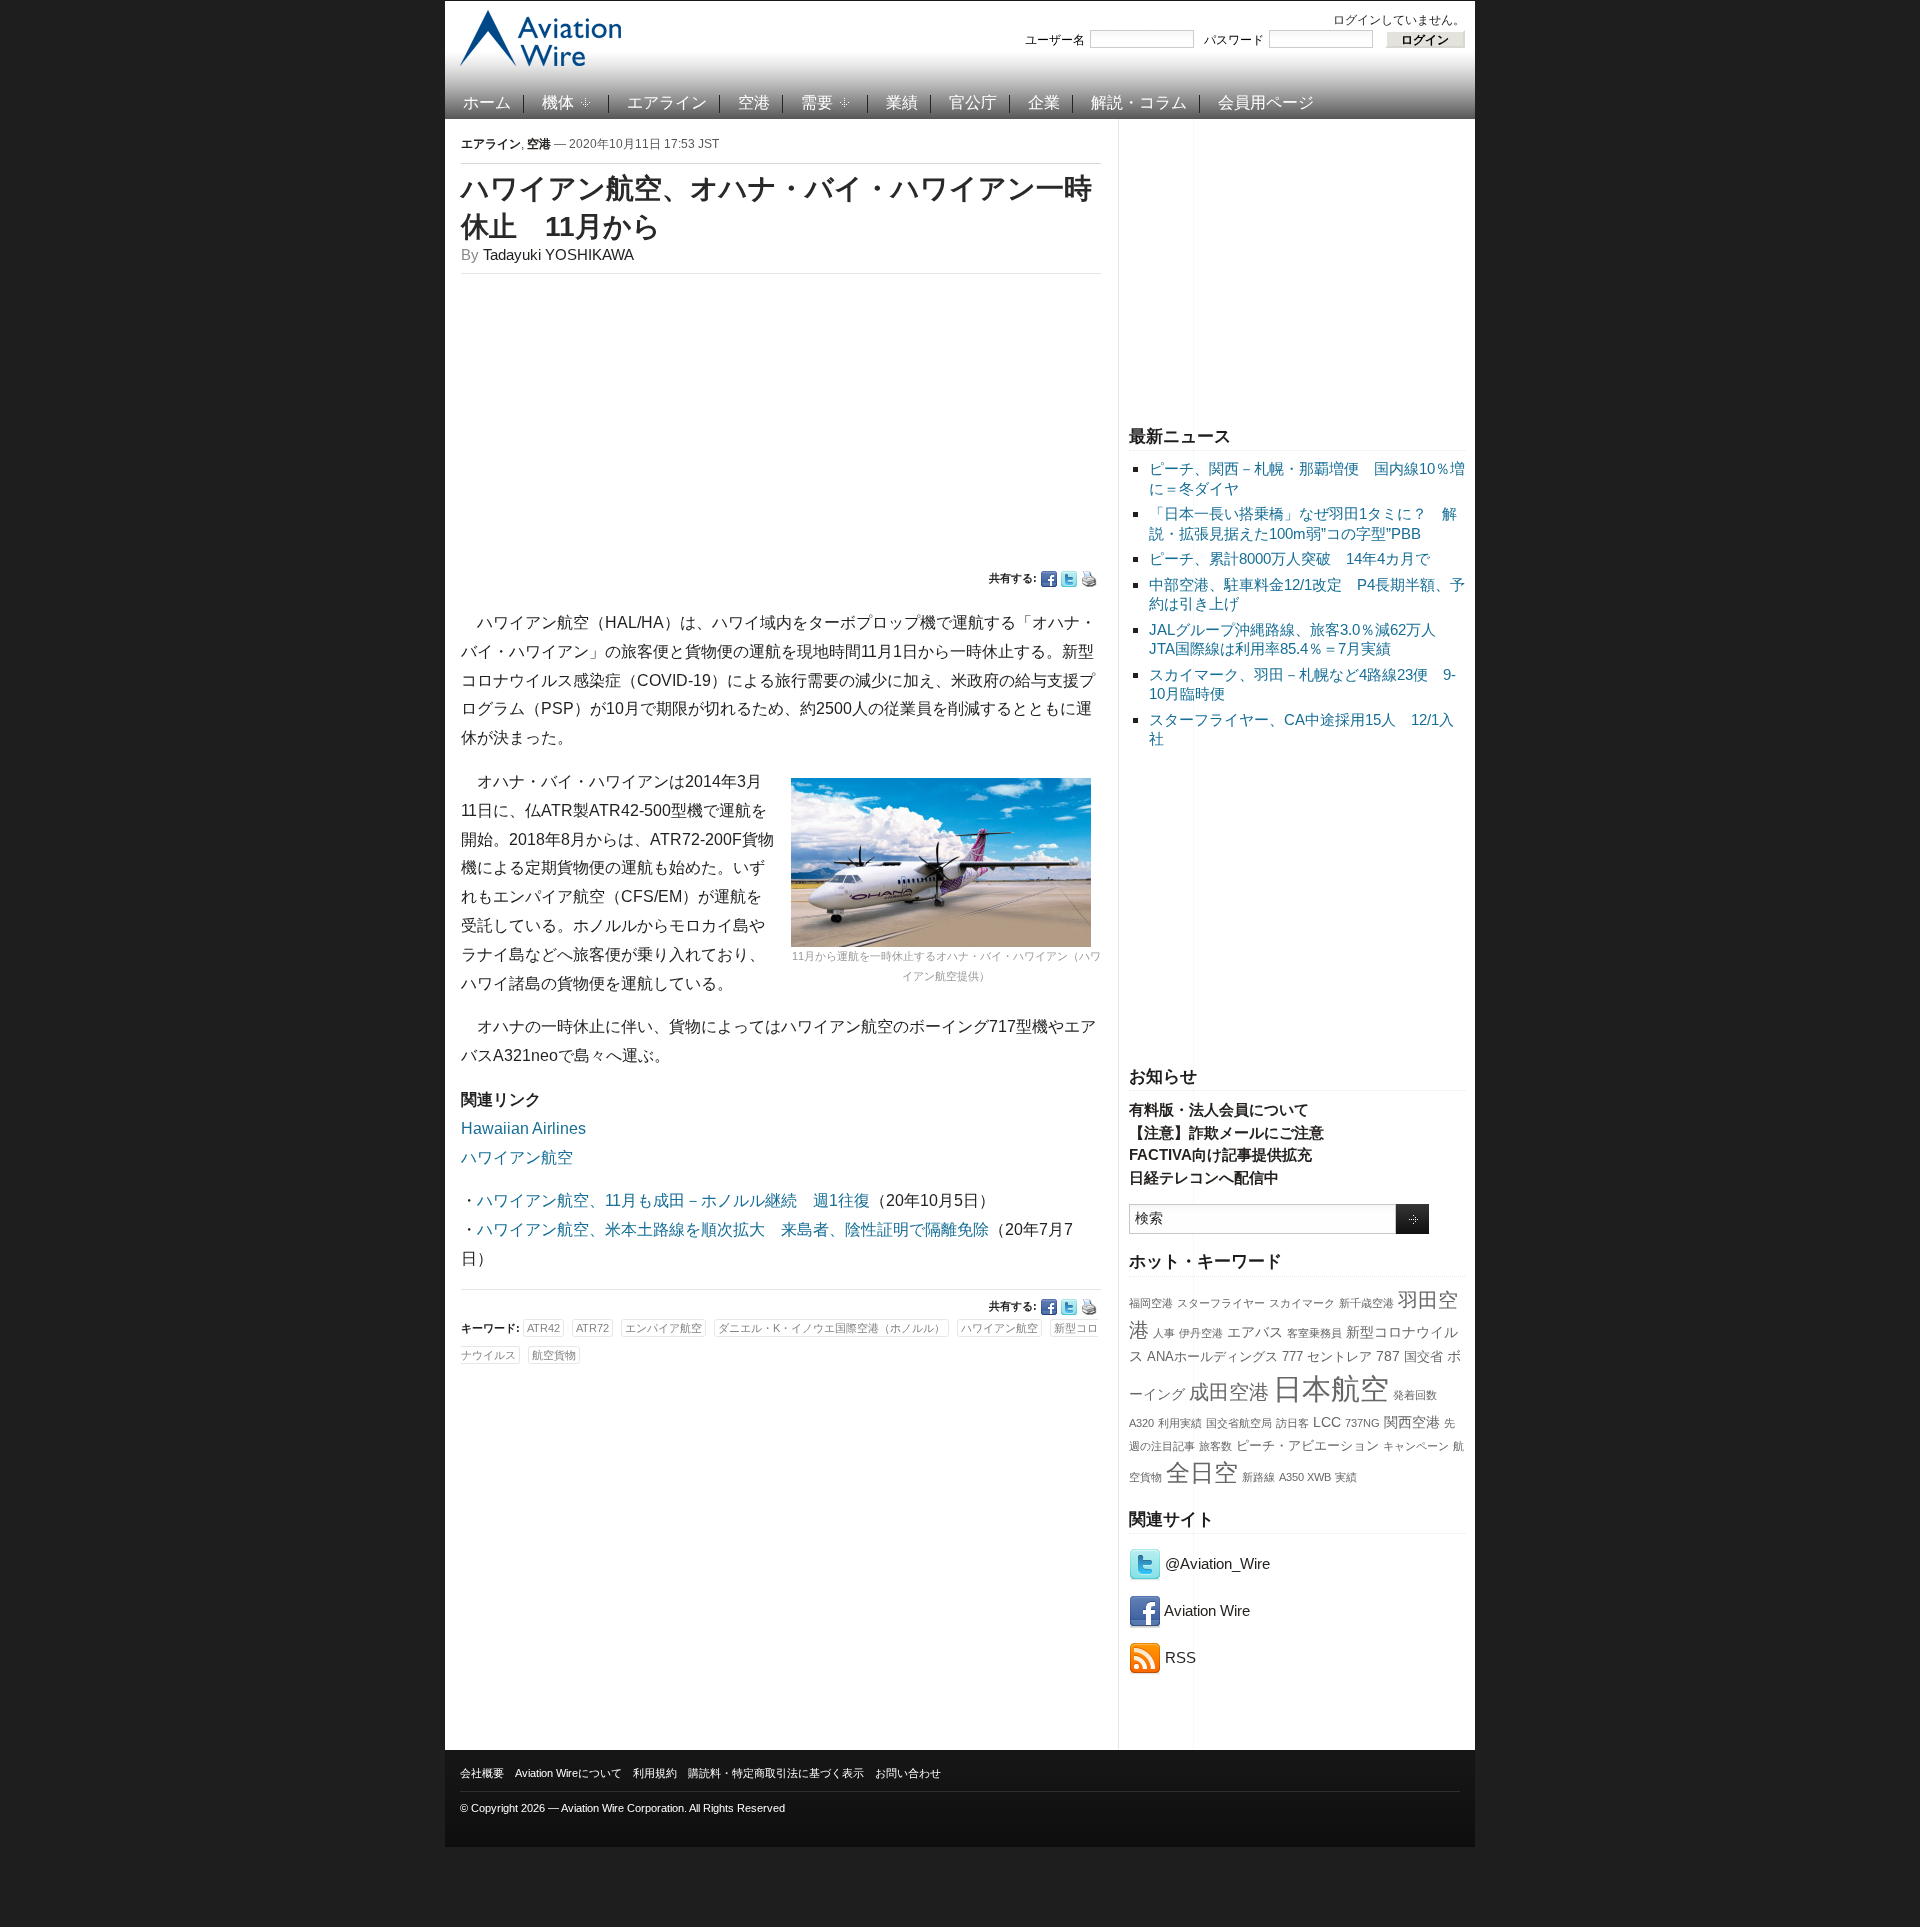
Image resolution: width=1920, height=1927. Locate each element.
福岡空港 (1151, 1303)
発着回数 (1415, 1395)
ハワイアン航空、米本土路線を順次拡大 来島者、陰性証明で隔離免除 (733, 1229)
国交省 (1423, 1357)
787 (1388, 1356)
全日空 (1202, 1473)
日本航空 (1331, 1388)
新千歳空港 (1366, 1303)
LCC (1327, 1422)
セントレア (1339, 1357)
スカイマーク (1302, 1303)
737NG (1362, 1423)
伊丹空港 (1201, 1333)
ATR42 (543, 1328)
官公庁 (973, 102)
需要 (817, 102)
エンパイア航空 (663, 1328)
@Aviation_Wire (1215, 1563)
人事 (1164, 1333)
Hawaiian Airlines (523, 1128)
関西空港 (1412, 1422)
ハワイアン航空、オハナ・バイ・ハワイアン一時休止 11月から (776, 207)
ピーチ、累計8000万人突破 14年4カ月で (1289, 558)
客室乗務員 (1314, 1333)
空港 (754, 102)
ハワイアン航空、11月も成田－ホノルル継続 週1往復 (673, 1200)
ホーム (487, 102)
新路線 (1258, 1477)
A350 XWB (1305, 1477)
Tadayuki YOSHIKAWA (558, 254)
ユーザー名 (1055, 40)
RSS (1178, 1657)
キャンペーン (1416, 1446)
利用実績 (1180, 1423)
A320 (1141, 1423)
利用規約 (655, 1773)
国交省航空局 (1239, 1423)
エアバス (1255, 1332)
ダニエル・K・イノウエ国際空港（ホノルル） (831, 1328)
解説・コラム (1139, 102)
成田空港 (1229, 1392)
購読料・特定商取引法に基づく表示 (776, 1773)
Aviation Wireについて (568, 1773)
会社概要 (482, 1773)
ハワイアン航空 (517, 1157)
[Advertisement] (1297, 269)
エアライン (667, 102)
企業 (1044, 102)
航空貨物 (554, 1355)
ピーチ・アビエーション (1307, 1446)
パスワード (1234, 40)
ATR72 (592, 1328)
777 (1292, 1357)
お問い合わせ (908, 1773)
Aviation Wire (1205, 1610)
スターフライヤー (1221, 1303)
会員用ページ (1266, 102)
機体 (558, 102)
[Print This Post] (1089, 579)
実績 (1346, 1477)
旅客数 (1215, 1446)
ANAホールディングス (1212, 1357)
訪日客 (1292, 1423)
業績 (902, 102)
